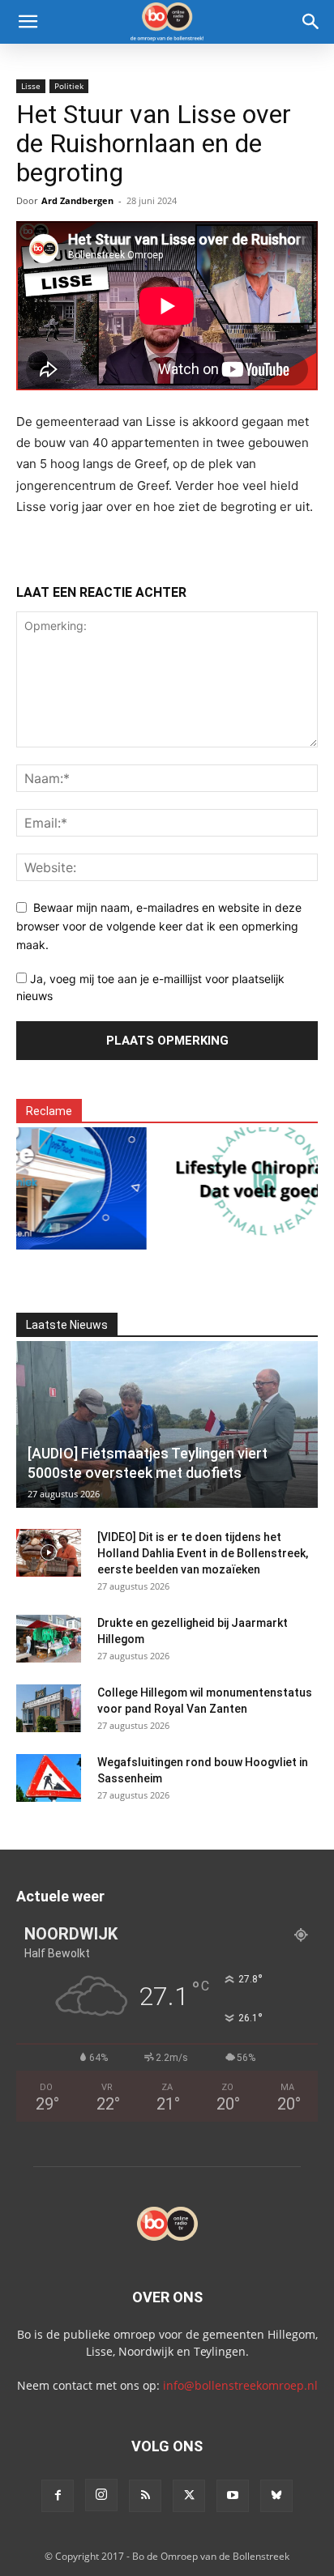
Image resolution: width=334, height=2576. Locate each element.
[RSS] (145, 2496)
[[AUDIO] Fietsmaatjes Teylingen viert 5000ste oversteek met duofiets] (167, 1424)
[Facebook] (58, 2496)
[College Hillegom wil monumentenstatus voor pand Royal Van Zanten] (49, 1709)
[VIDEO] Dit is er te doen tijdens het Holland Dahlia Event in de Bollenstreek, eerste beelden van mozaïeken (203, 1553)
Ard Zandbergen (77, 200)
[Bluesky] (276, 2496)
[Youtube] (233, 2496)
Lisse (31, 86)
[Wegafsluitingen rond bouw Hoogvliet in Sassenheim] (49, 1778)
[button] (28, 22)
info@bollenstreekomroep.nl (240, 2385)
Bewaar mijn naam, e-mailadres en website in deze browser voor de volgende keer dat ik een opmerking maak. (159, 926)
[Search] (311, 22)
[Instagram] (101, 2495)
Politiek (69, 86)
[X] (189, 2496)
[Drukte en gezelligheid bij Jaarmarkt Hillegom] (49, 1639)
